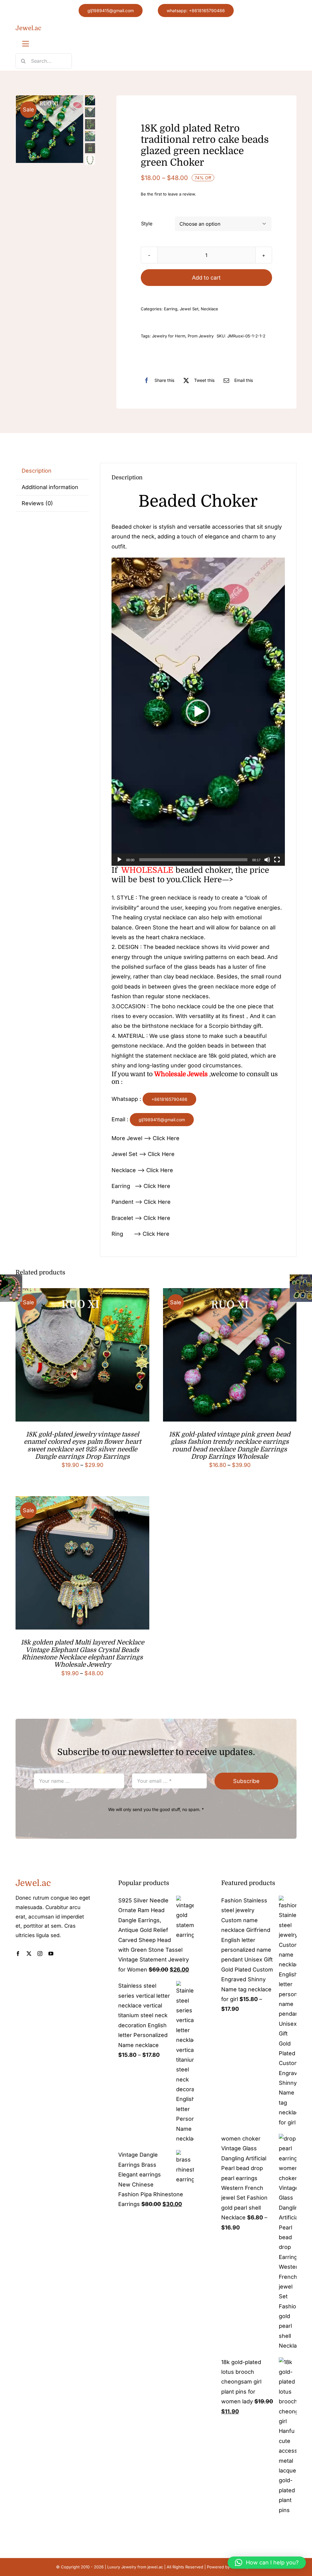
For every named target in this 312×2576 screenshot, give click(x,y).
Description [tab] (37, 471)
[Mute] (267, 860)
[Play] (119, 860)
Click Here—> (207, 880)
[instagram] (40, 1954)
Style (147, 224)
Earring (171, 309)
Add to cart (206, 278)
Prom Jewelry (201, 336)
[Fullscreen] (277, 860)
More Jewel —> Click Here (145, 1138)
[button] (198, 712)
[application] (198, 712)
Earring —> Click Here (141, 1186)
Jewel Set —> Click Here (143, 1154)
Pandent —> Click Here (141, 1202)
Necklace (209, 309)
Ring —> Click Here (140, 1234)
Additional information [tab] (50, 487)
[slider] (193, 860)
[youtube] (51, 1954)
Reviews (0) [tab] (37, 503)
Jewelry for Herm (169, 336)
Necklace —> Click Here (142, 1170)
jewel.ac (155, 2567)
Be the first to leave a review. (168, 194)
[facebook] (18, 1954)
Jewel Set (189, 309)
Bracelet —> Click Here (141, 1218)
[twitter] (29, 1954)
